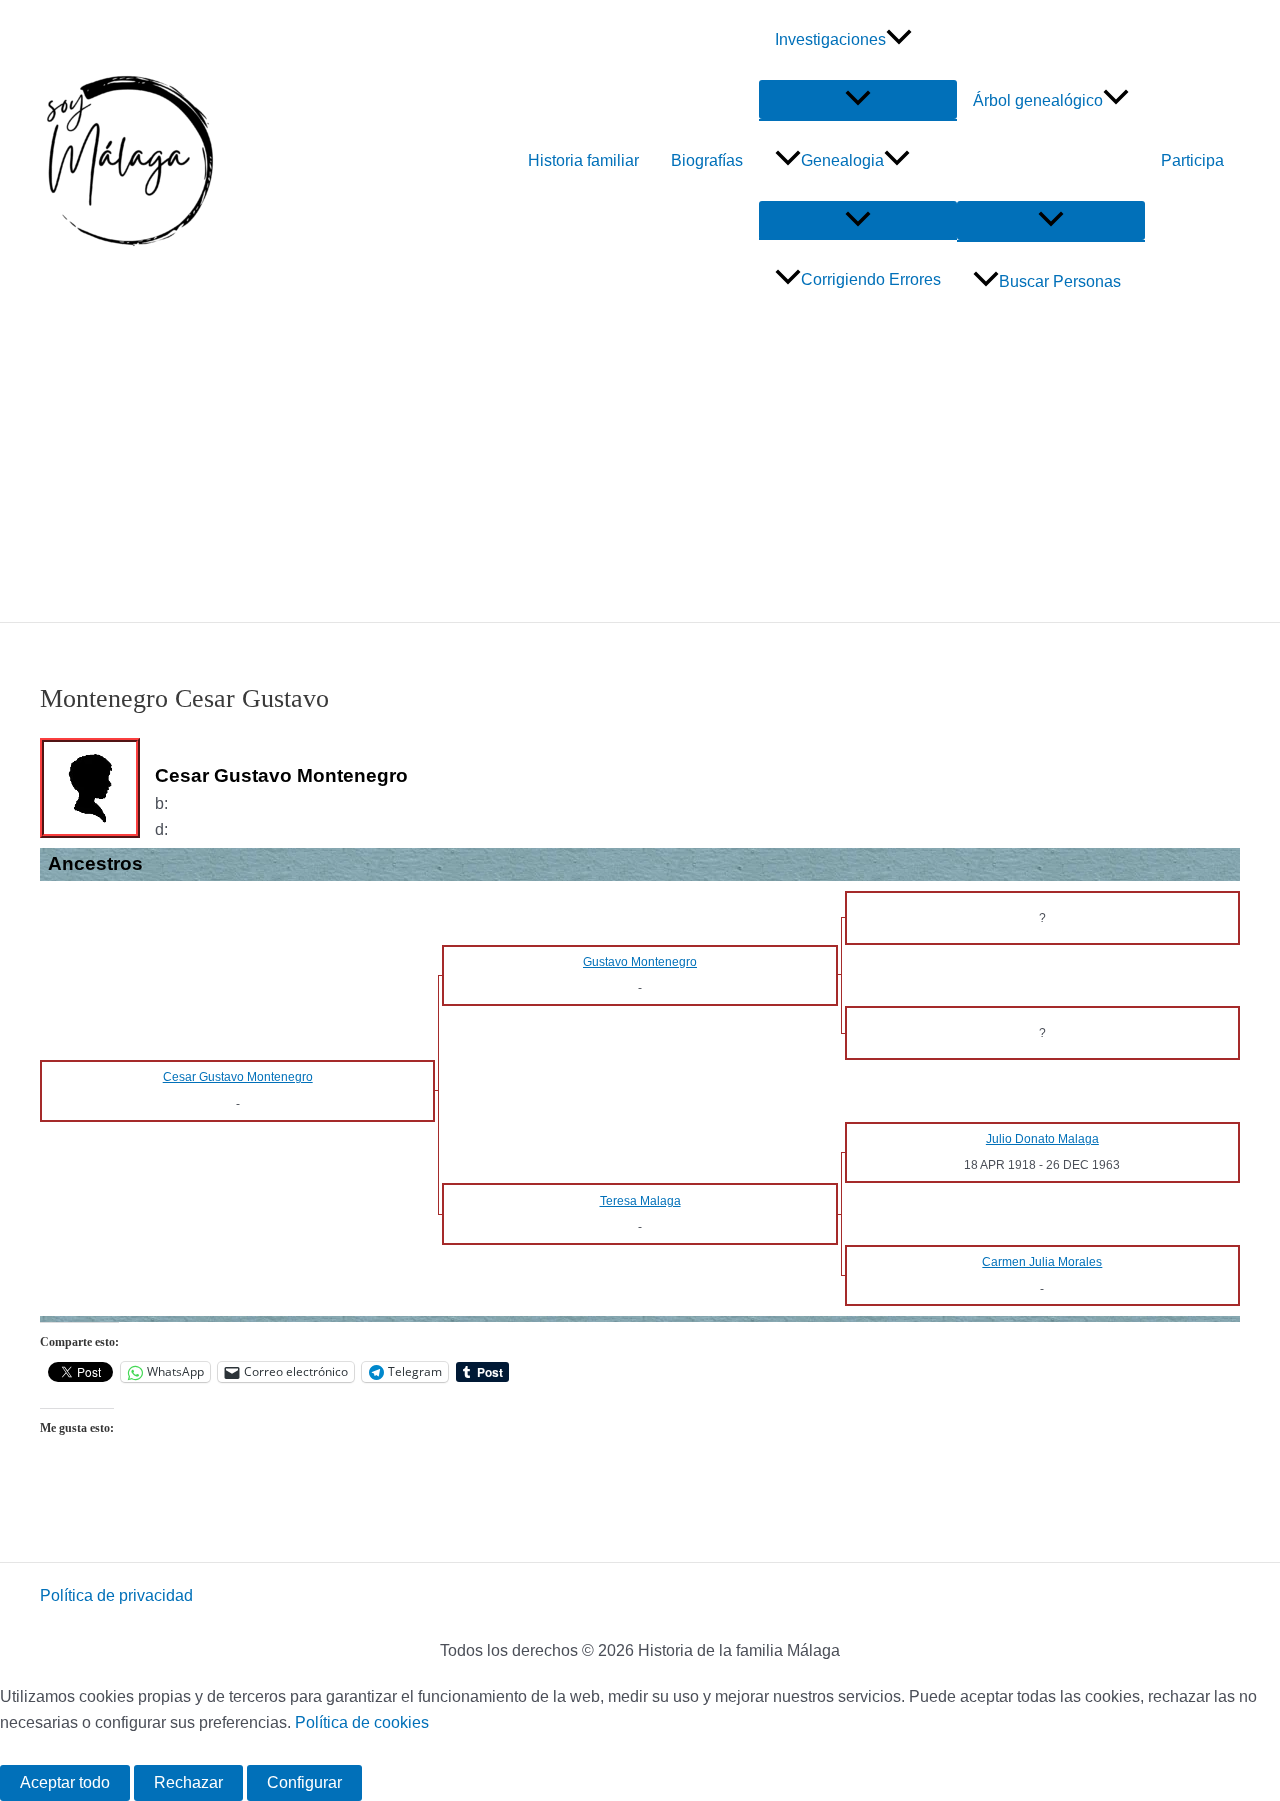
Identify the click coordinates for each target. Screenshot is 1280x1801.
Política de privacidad (116, 1595)
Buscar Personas (1060, 281)
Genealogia (842, 160)
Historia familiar (583, 160)
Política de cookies (362, 1722)
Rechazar (188, 1782)
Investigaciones (830, 39)
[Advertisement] (640, 472)
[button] (899, 40)
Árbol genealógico (1038, 100)
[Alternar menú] (858, 99)
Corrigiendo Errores (871, 279)
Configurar (304, 1782)
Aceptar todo (65, 1782)
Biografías (707, 160)
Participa (1192, 160)
